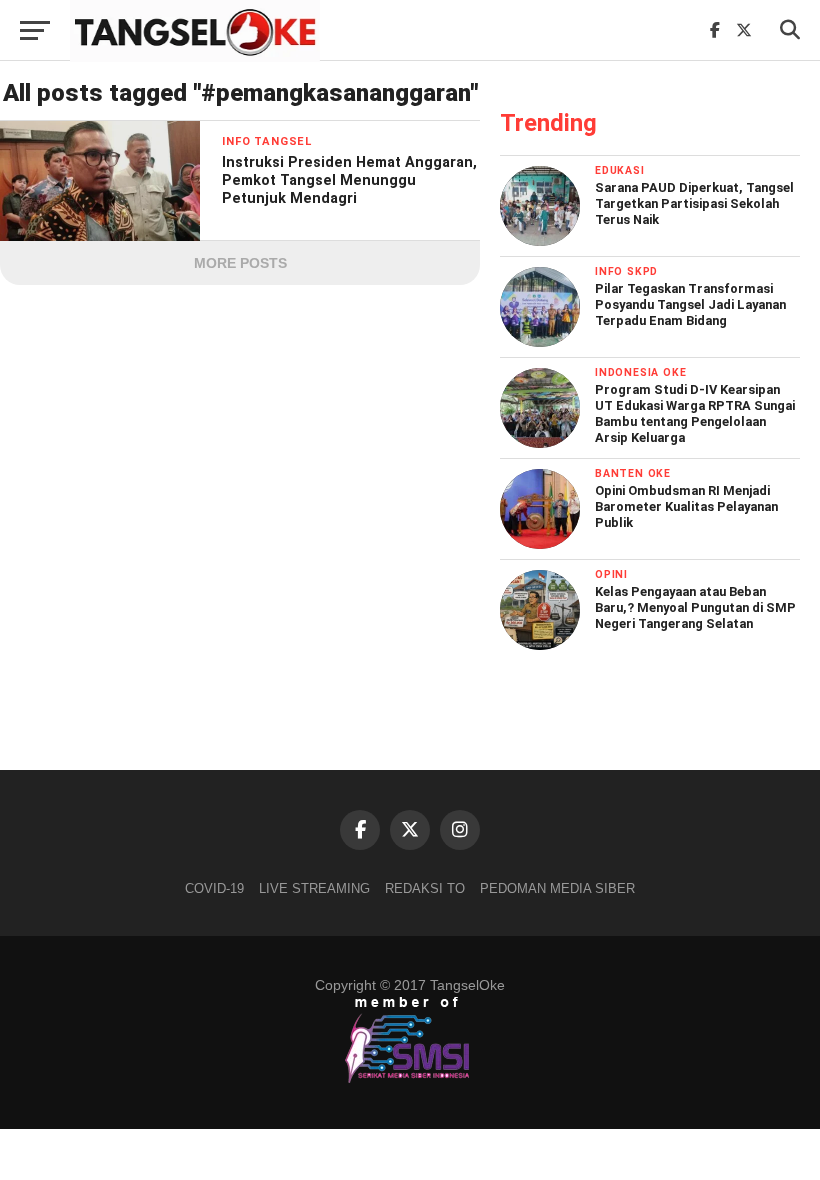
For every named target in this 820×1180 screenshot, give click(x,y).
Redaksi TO (425, 888)
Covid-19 (214, 888)
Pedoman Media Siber (557, 888)
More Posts (240, 263)
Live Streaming (314, 888)
